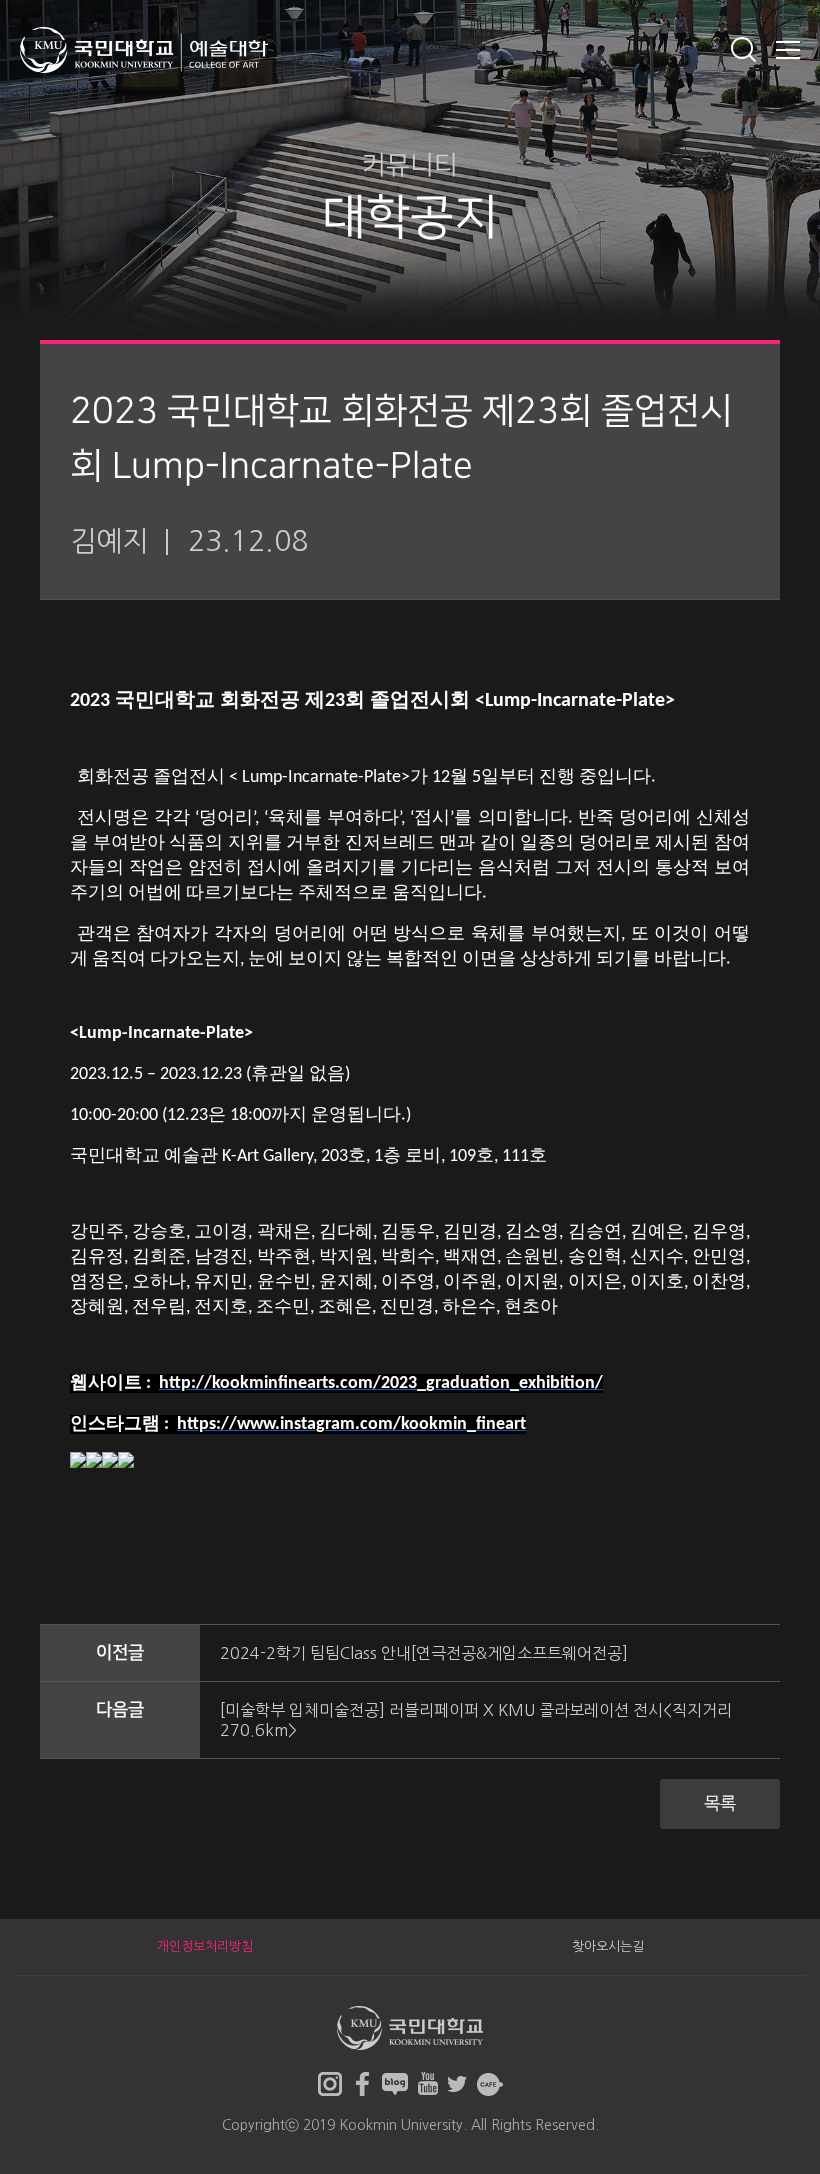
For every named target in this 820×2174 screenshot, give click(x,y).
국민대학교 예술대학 (144, 50)
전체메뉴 (788, 50)
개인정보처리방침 (205, 1946)
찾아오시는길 (608, 1946)
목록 (720, 1803)
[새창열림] (330, 2084)
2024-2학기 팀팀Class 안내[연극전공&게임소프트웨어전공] (424, 1653)
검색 (743, 49)
